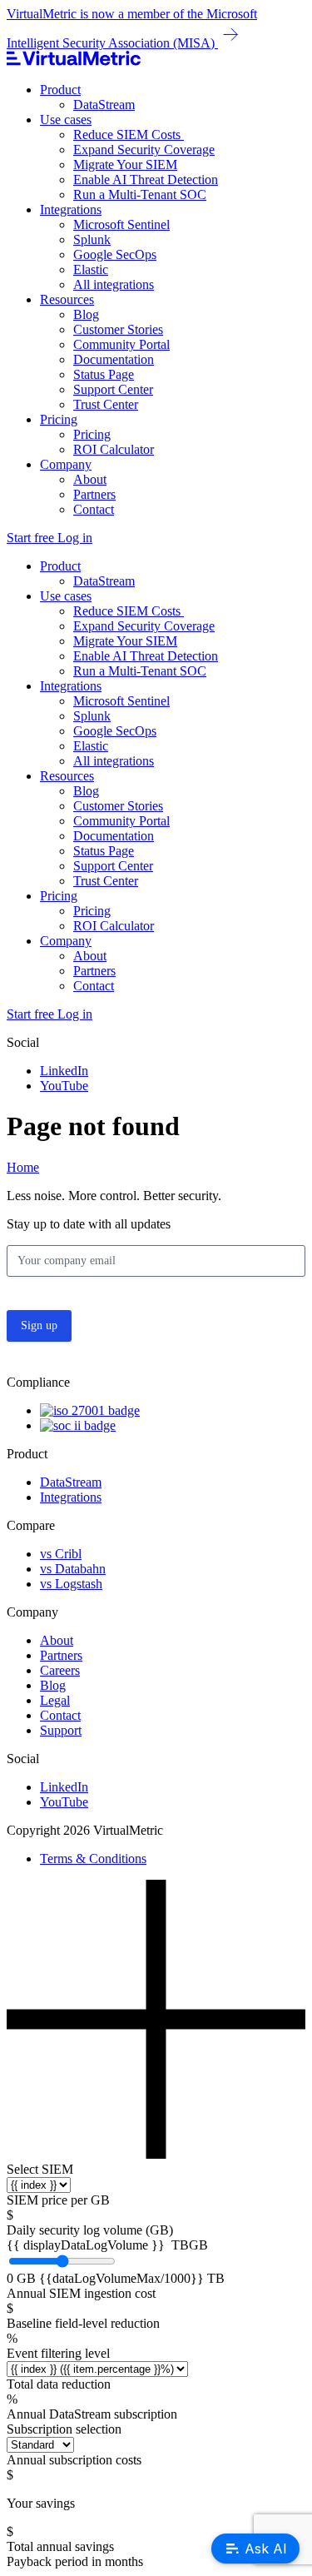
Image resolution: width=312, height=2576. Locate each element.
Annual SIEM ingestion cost (81, 2293)
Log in (75, 538)
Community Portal (121, 344)
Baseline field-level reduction (83, 2323)
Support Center (113, 389)
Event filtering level (58, 2353)
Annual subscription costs (74, 2460)
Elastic (91, 269)
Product (60, 90)
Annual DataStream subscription (92, 2414)
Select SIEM (40, 2169)
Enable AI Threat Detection (146, 179)
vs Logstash (71, 1584)
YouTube (64, 1086)
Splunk (92, 239)
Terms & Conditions (93, 1859)
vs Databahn (73, 1569)
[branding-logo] (156, 60)
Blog (86, 314)
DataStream (104, 105)
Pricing (59, 419)
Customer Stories (118, 329)
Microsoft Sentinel (121, 224)
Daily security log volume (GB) (90, 2230)
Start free (32, 538)
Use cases (66, 120)
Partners (94, 494)
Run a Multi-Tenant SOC (140, 194)
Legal (55, 1700)
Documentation (114, 359)
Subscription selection (64, 2429)
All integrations (114, 284)
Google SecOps (115, 254)
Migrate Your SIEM (125, 164)
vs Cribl (61, 1554)
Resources (67, 299)
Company (66, 464)
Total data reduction (59, 2384)
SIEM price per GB (58, 2200)
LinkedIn (64, 1071)
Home (23, 1167)
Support (61, 1730)
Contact (94, 509)
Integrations (71, 209)
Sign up (39, 1325)
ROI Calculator (114, 449)
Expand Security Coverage (144, 149)
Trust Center (106, 404)
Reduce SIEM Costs (129, 135)
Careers (60, 1670)
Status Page (104, 374)
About (90, 479)
